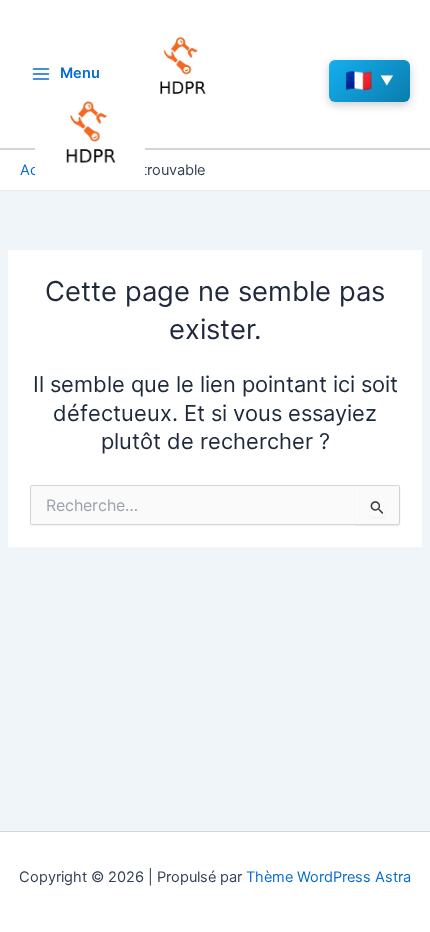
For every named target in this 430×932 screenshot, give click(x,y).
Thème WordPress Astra (328, 877)
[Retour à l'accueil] (90, 132)
